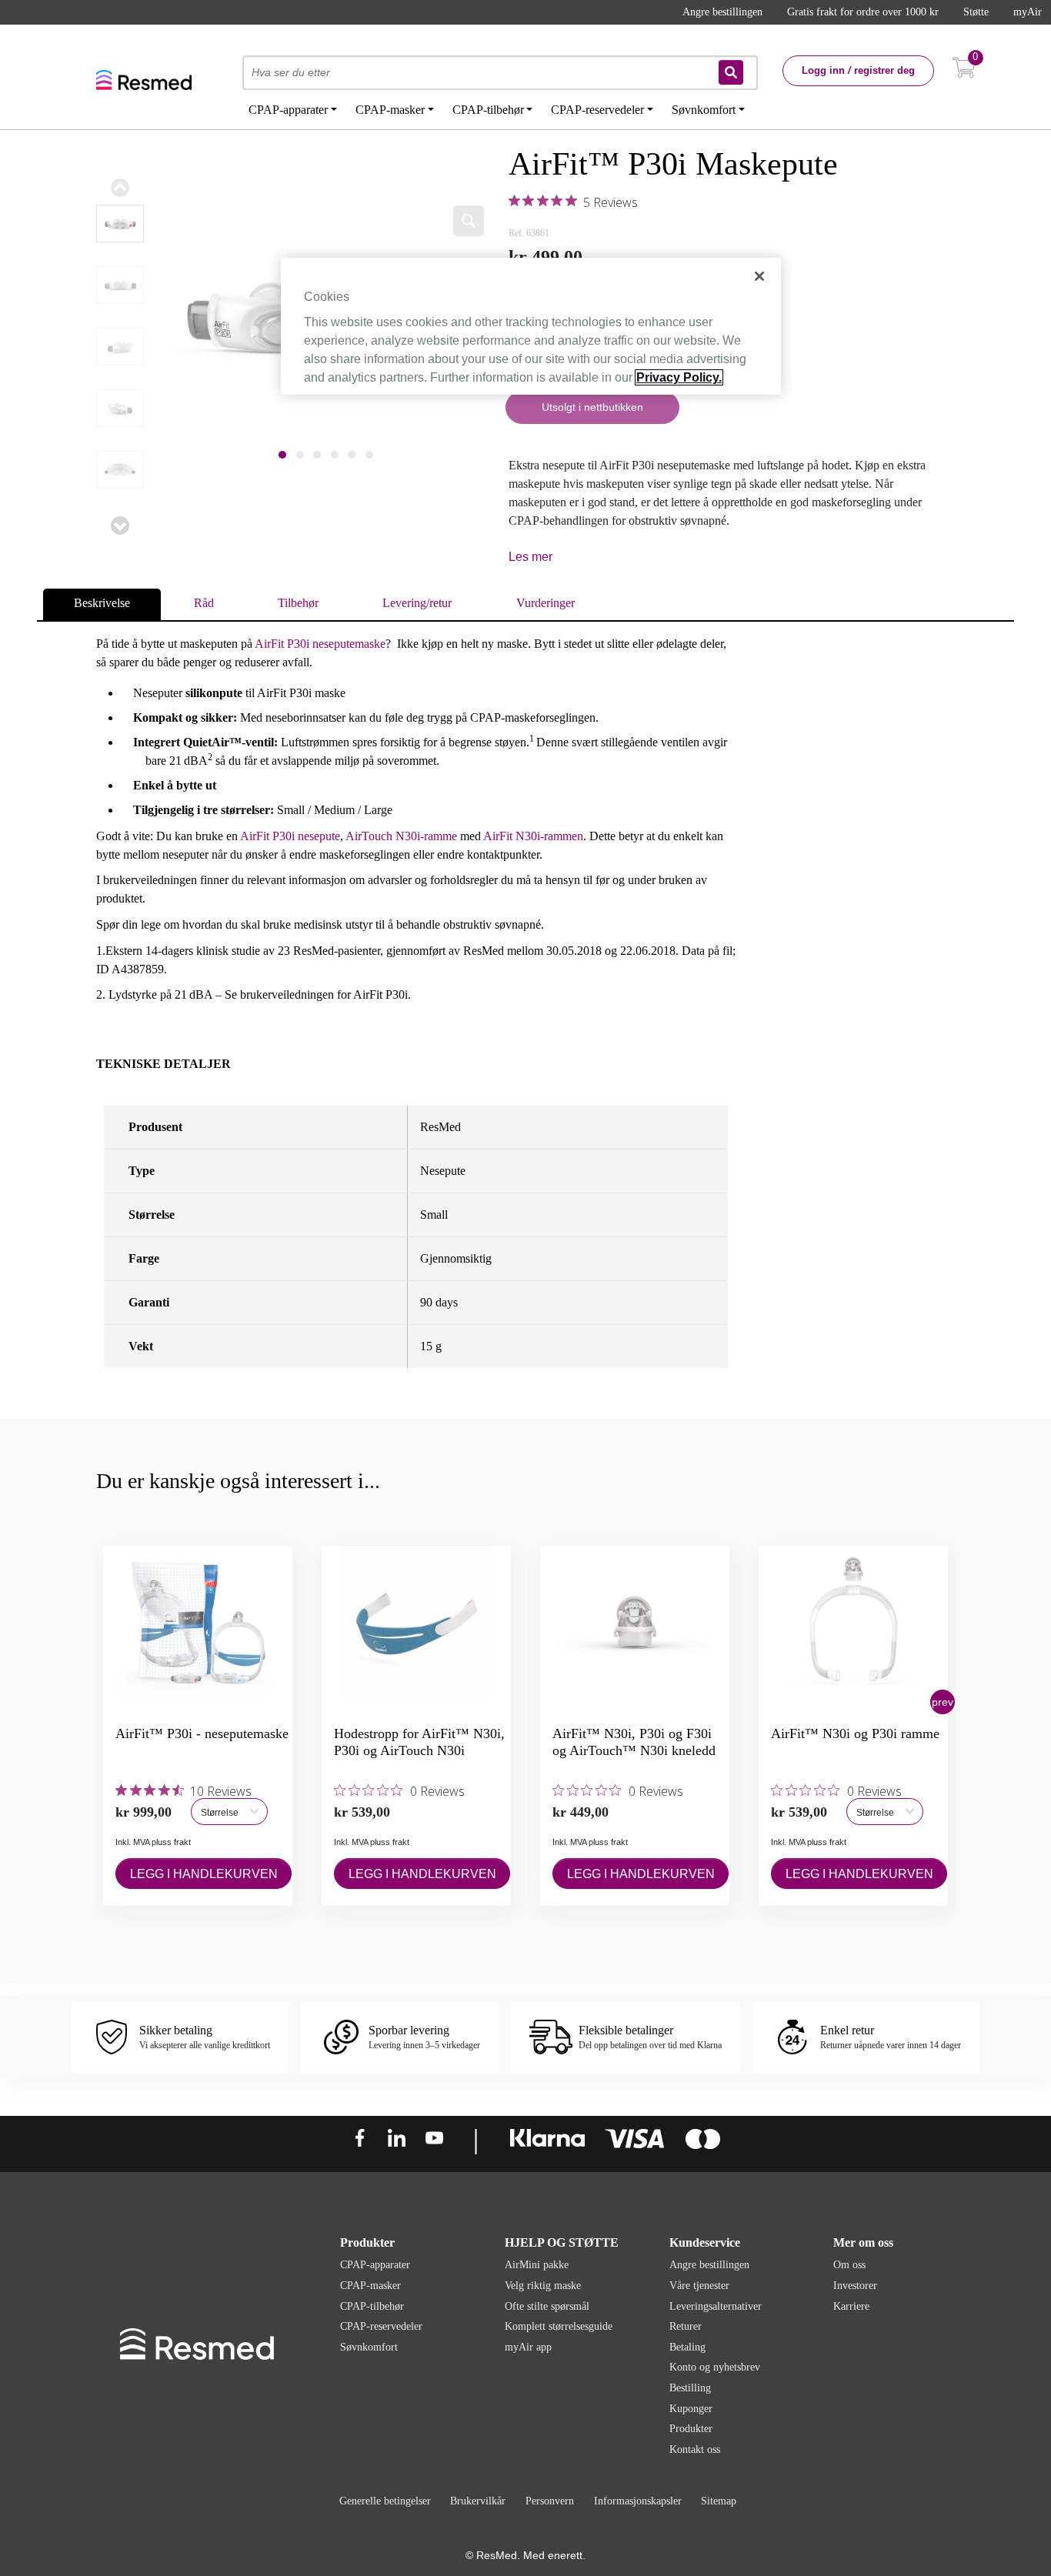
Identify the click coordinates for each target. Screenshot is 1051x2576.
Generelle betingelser (385, 2501)
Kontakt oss (695, 2449)
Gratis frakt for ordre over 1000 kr (863, 12)
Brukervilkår (478, 2501)
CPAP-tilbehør (372, 2306)
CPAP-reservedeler (381, 2326)
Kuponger (691, 2409)
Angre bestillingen (722, 12)
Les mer (531, 557)
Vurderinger (546, 603)
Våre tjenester (699, 2286)
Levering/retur (417, 603)
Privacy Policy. (679, 377)
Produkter (691, 2429)
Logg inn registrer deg (858, 70)
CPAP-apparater (375, 2265)
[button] (943, 1702)
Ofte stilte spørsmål (547, 2306)
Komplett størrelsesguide (559, 2326)
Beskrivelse (102, 603)
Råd (204, 603)
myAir (1028, 12)
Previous (120, 188)
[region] (531, 326)
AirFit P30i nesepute (290, 836)
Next (120, 526)
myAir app (528, 2347)
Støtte (976, 12)
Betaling (687, 2347)
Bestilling (690, 2388)
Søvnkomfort (369, 2347)
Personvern (550, 2501)
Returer (686, 2326)
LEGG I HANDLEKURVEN (204, 1874)
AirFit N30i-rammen (533, 836)
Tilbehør (298, 603)
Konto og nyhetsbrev (715, 2367)
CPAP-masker (370, 2286)
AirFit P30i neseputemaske (320, 644)
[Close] (759, 276)
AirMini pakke (537, 2265)
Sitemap (719, 2501)
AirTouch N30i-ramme (401, 836)
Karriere (851, 2306)
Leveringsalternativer (716, 2306)
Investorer (855, 2286)
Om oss (849, 2265)
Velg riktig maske (543, 2286)
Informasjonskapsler (638, 2501)
